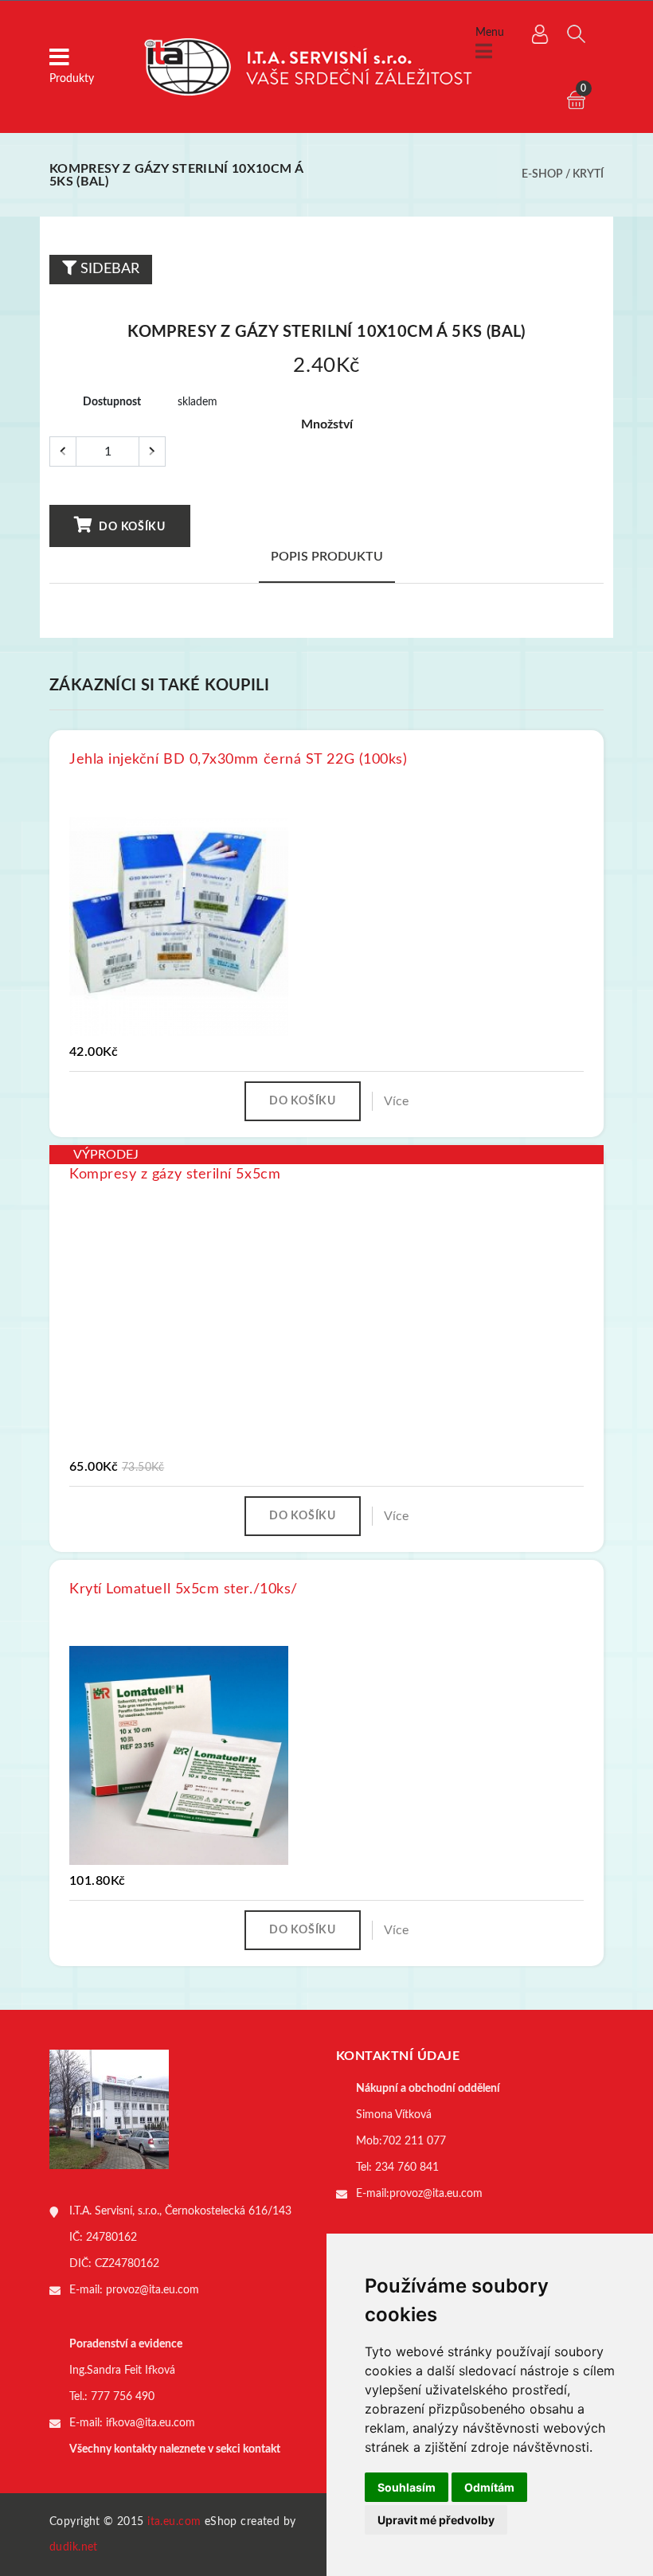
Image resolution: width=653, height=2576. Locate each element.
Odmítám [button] (489, 2487)
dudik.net (74, 2547)
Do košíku (131, 527)
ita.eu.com (174, 2522)
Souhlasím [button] (407, 2487)
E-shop (542, 174)
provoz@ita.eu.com (152, 2290)
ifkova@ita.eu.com (151, 2423)
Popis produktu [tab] (327, 557)
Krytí (588, 174)
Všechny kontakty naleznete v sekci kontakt (175, 2449)
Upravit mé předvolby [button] (436, 2520)
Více (396, 1101)
